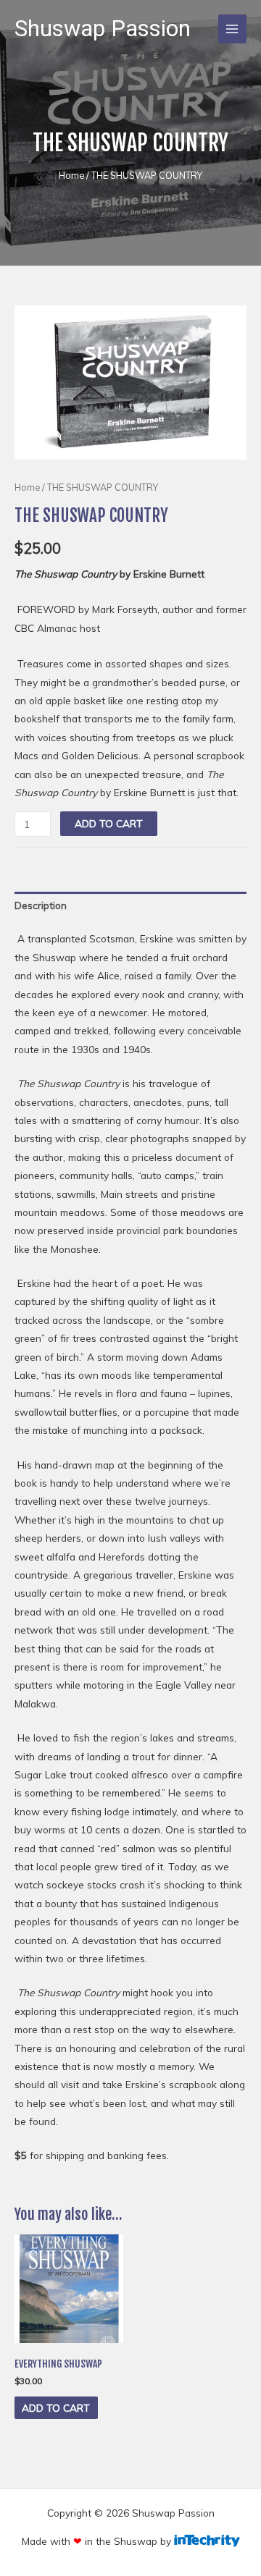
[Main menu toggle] (232, 29)
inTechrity (207, 2541)
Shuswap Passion (103, 29)
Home (71, 175)
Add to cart (109, 823)
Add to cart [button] (56, 2408)
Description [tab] (41, 905)
